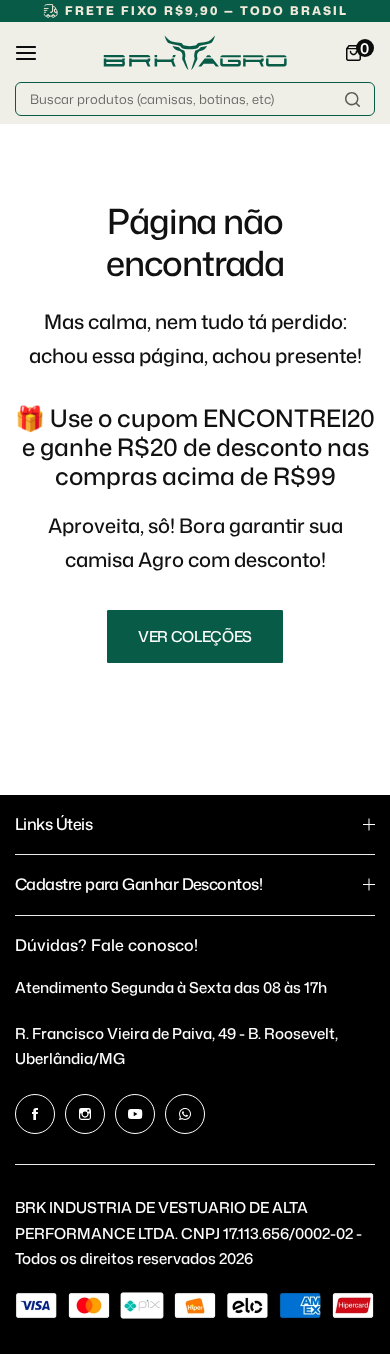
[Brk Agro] (195, 53)
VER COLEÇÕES (195, 636)
